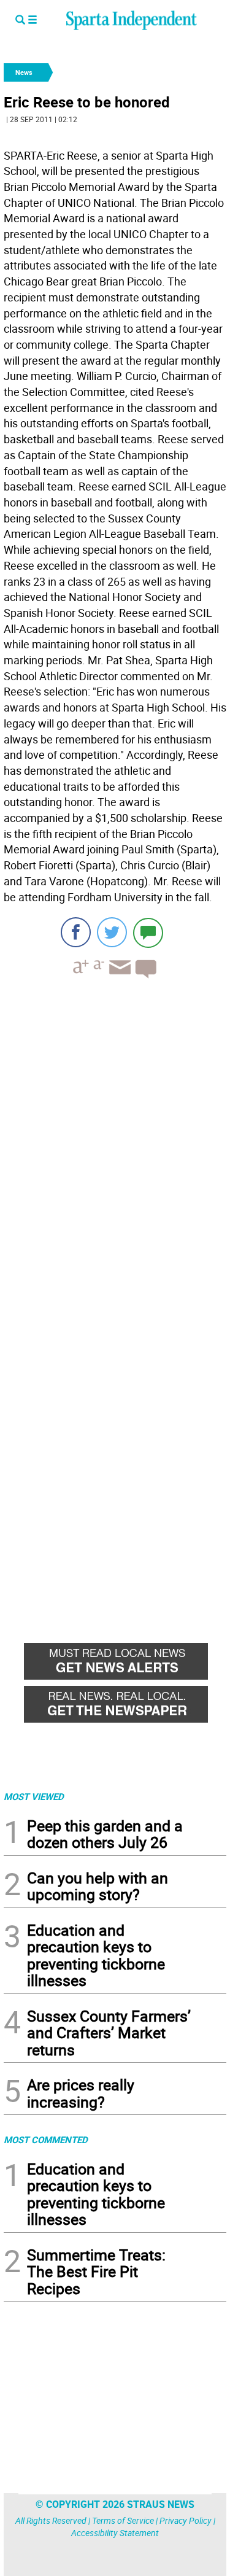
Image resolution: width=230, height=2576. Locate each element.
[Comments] (148, 932)
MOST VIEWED (34, 1796)
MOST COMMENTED (46, 2140)
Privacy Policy (186, 2520)
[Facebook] (76, 932)
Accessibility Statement (115, 2533)
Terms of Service (123, 2520)
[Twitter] (112, 932)
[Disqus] (115, 1144)
